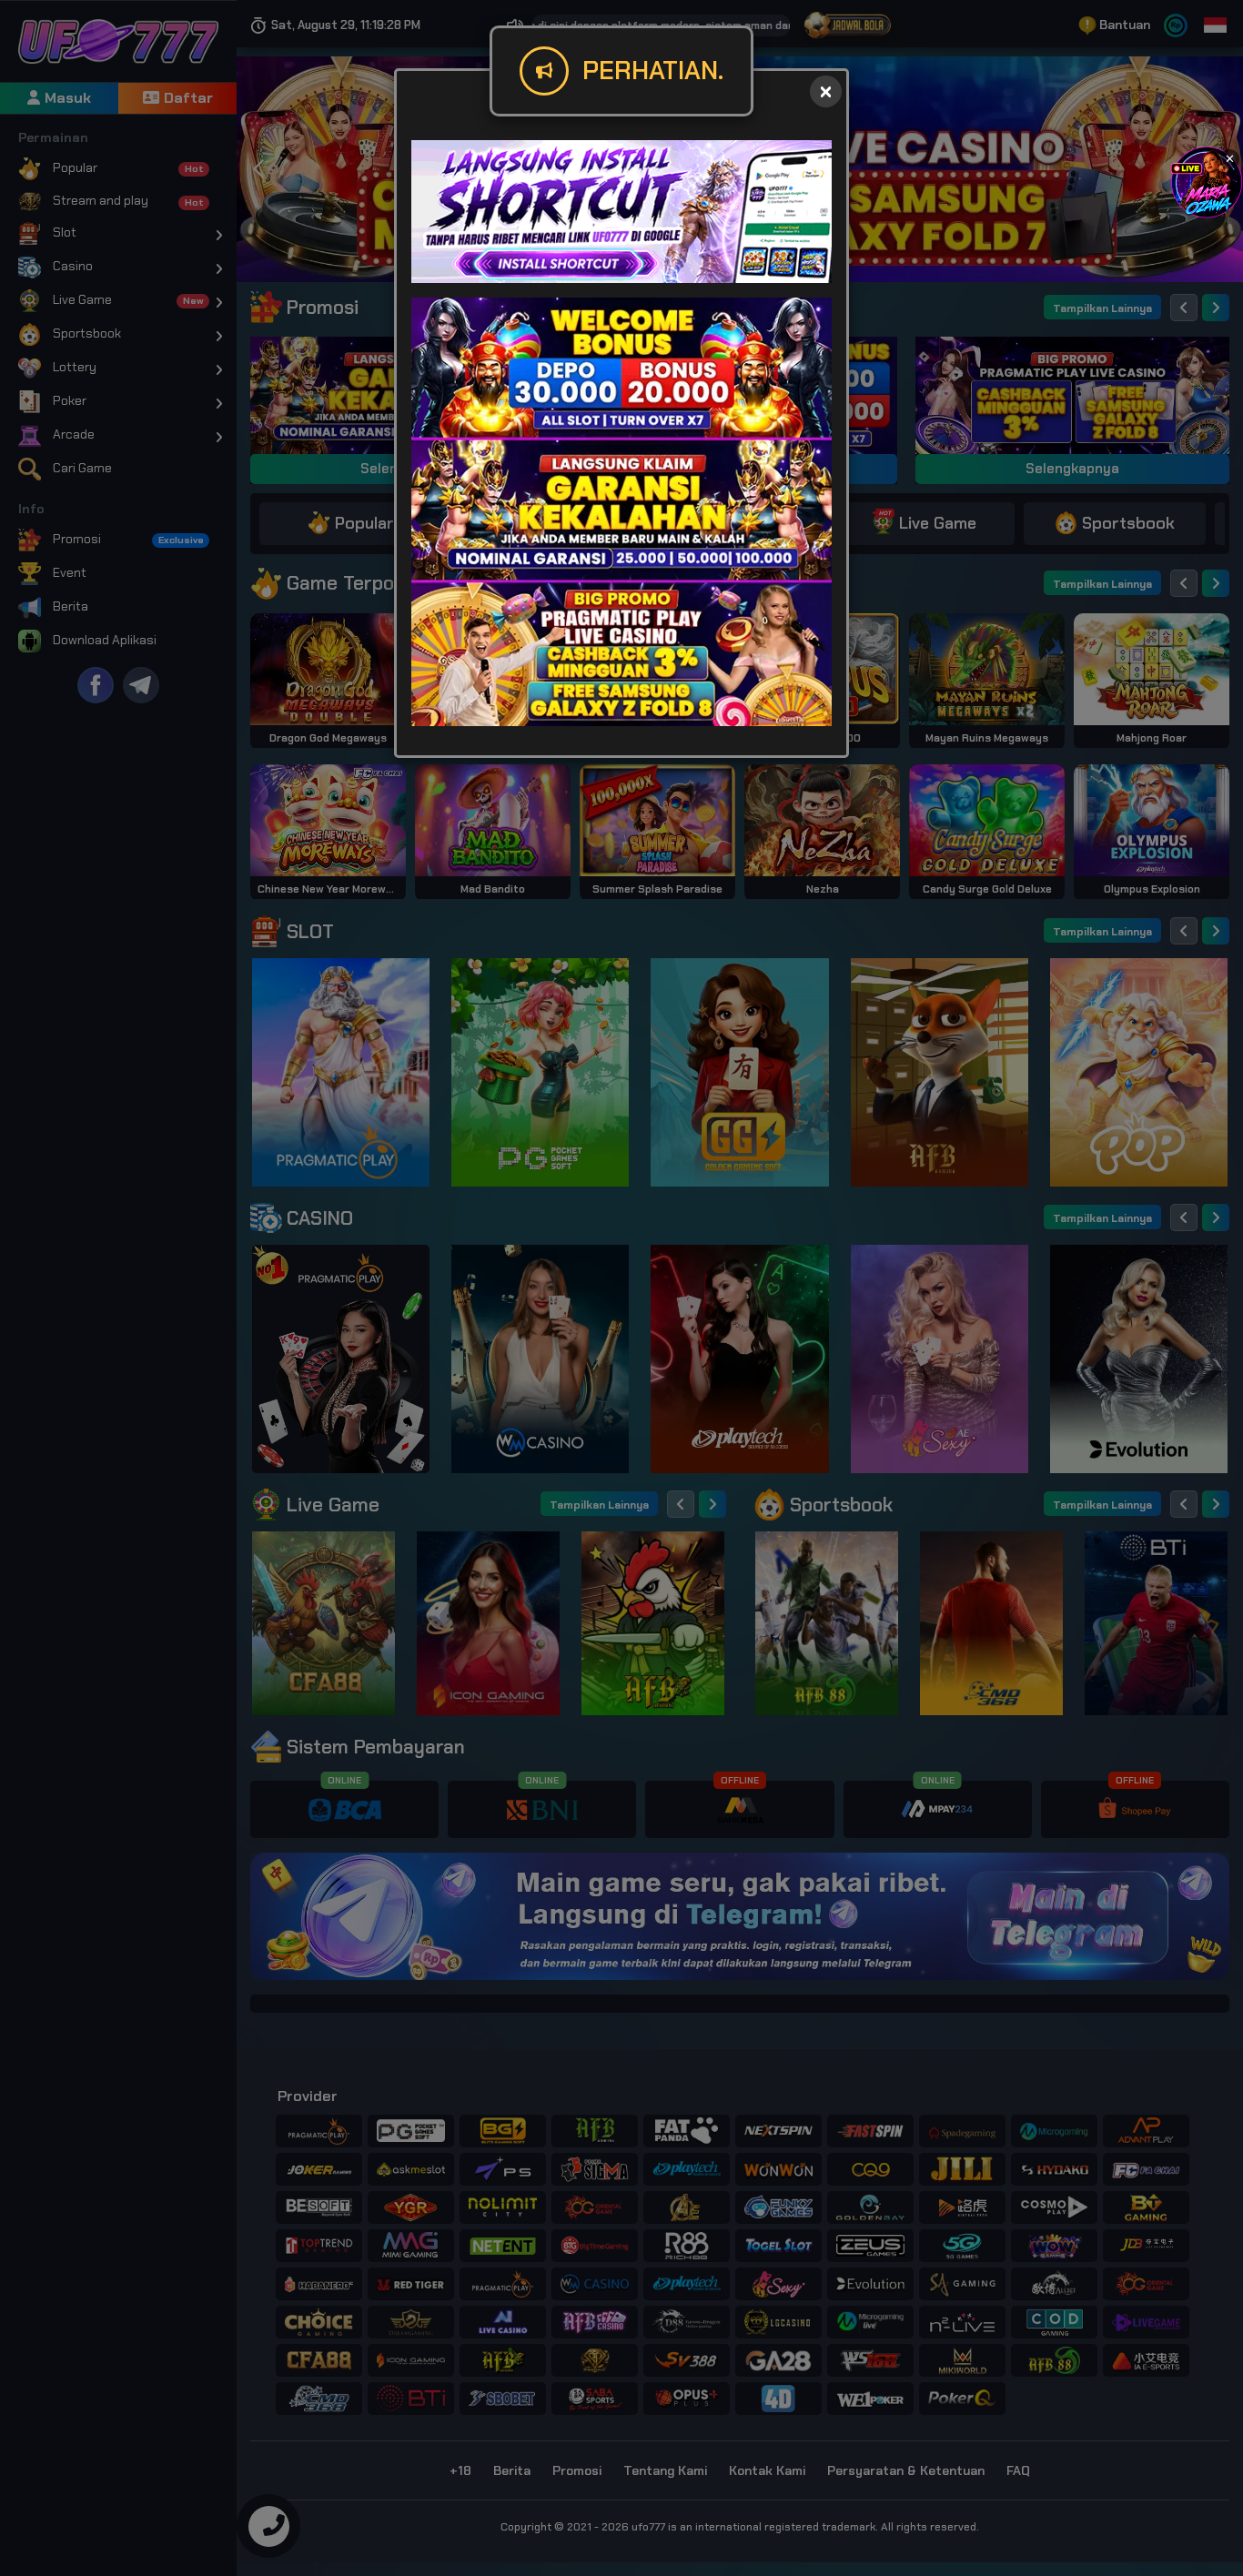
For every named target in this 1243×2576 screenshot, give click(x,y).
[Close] (826, 91)
